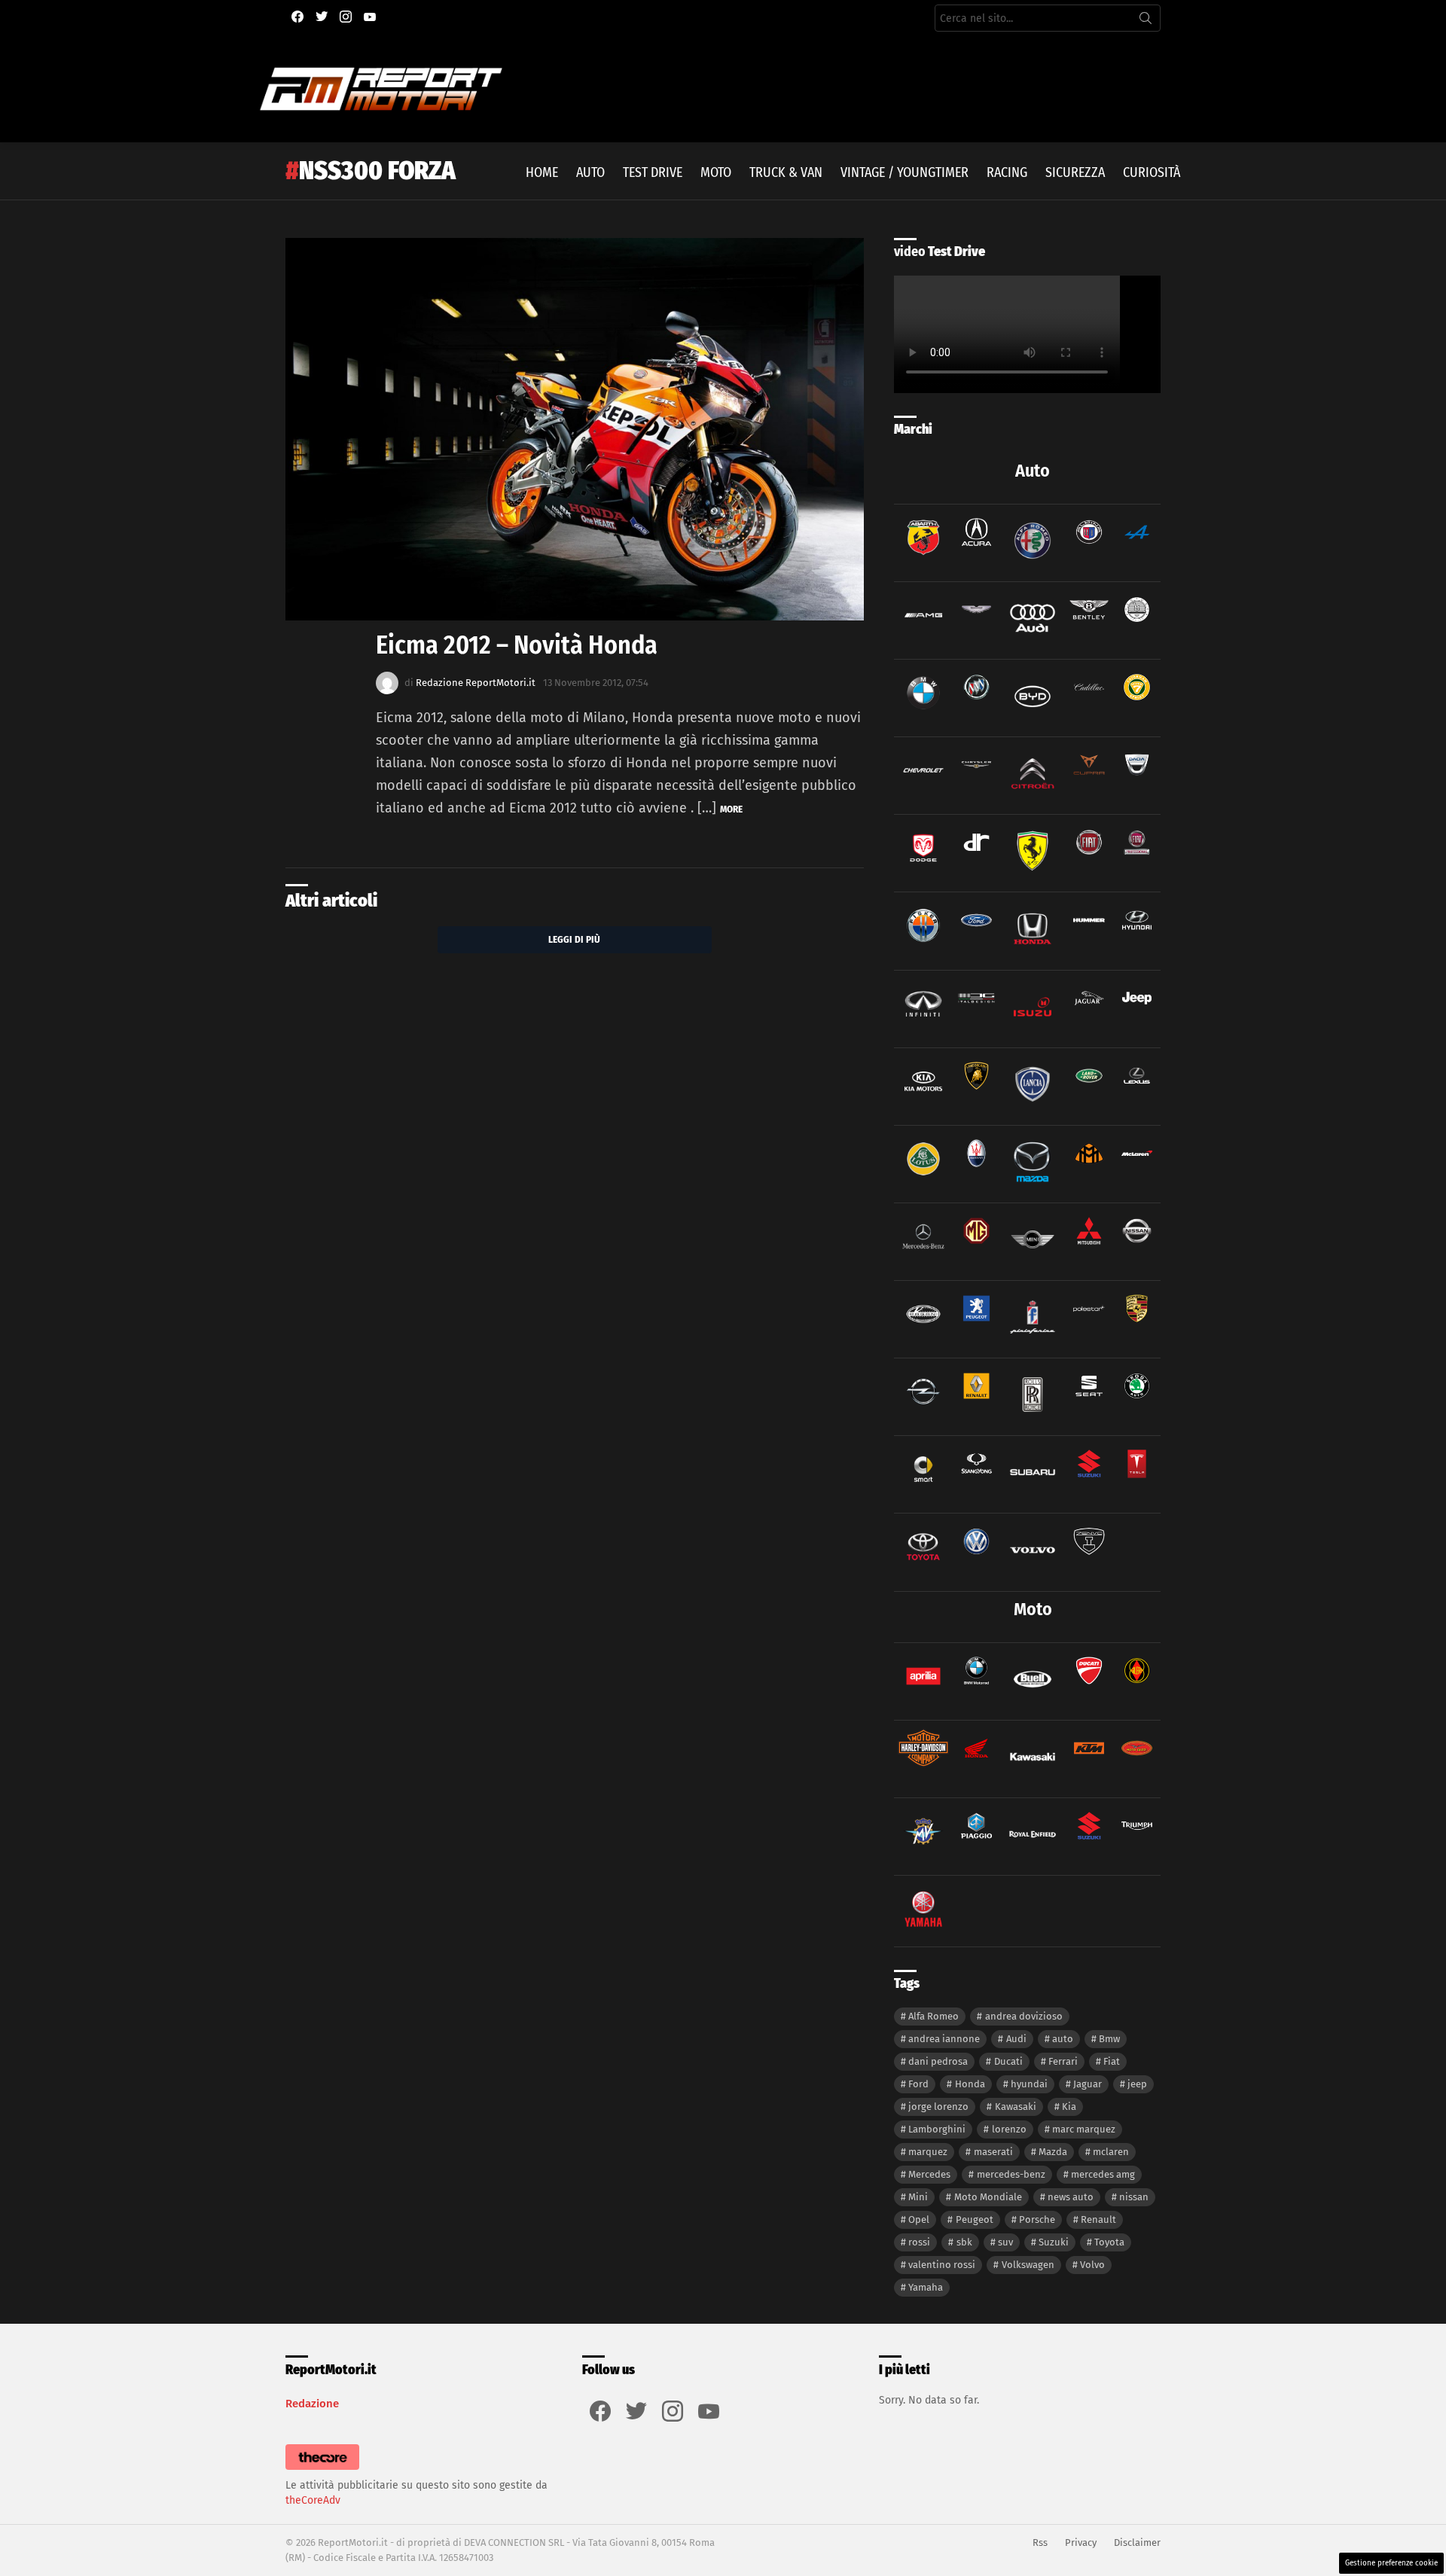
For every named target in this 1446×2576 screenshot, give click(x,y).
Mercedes (929, 2174)
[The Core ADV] (322, 2470)
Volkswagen (1028, 2265)
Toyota (1109, 2242)
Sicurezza (1075, 172)
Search (1146, 21)
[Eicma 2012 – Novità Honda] (575, 430)
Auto (590, 172)
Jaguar (1088, 2084)
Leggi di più (574, 939)
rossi (919, 2242)
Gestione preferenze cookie (1391, 2563)
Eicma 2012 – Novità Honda (517, 645)
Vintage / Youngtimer (905, 172)
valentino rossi (942, 2265)
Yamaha (926, 2287)
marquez (928, 2152)
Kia (1069, 2107)
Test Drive (653, 172)
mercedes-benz (1011, 2174)
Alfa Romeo (933, 2016)
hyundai (1029, 2084)
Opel (919, 2219)
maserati (993, 2152)
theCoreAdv (313, 2500)
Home (542, 172)
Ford (918, 2084)
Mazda (1053, 2152)
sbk (964, 2242)
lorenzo (1009, 2129)
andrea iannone (944, 2039)
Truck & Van (786, 172)
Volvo (1092, 2265)
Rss (1040, 2542)
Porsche (1037, 2219)
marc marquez (1084, 2129)
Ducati (1008, 2061)
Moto (716, 172)
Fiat (1112, 2061)
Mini (918, 2197)
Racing (1007, 172)
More (731, 809)
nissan (1134, 2197)
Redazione (312, 2404)
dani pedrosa (938, 2061)
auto (1063, 2039)
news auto (1071, 2197)
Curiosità (1152, 172)
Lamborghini (937, 2129)
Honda (970, 2084)
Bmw (1109, 2039)
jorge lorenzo (938, 2107)
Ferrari (1063, 2061)
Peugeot (975, 2219)
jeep (1137, 2084)
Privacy (1081, 2542)
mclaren (1111, 2152)
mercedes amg (1103, 2174)
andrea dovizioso (1024, 2016)
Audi (1016, 2039)
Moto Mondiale (988, 2197)
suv (1005, 2242)
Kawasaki (1016, 2107)
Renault (1098, 2219)
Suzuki (1054, 2242)
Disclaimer (1137, 2542)
